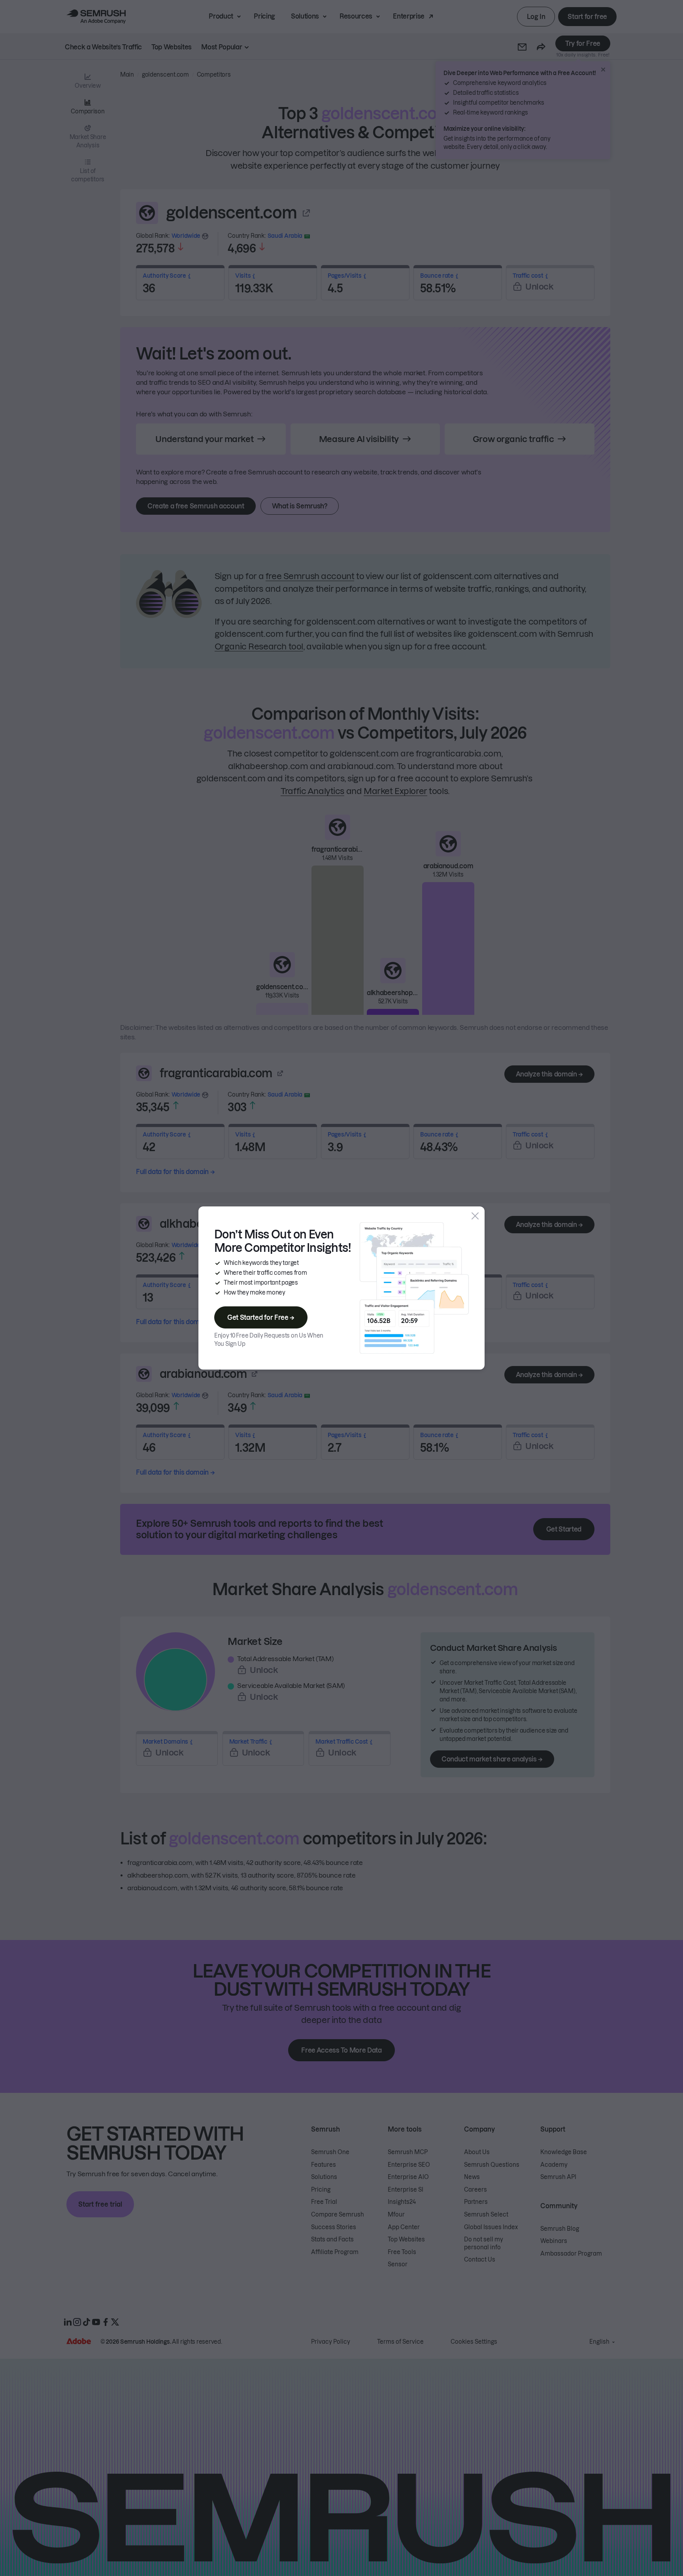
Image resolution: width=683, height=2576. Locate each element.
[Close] (475, 1216)
